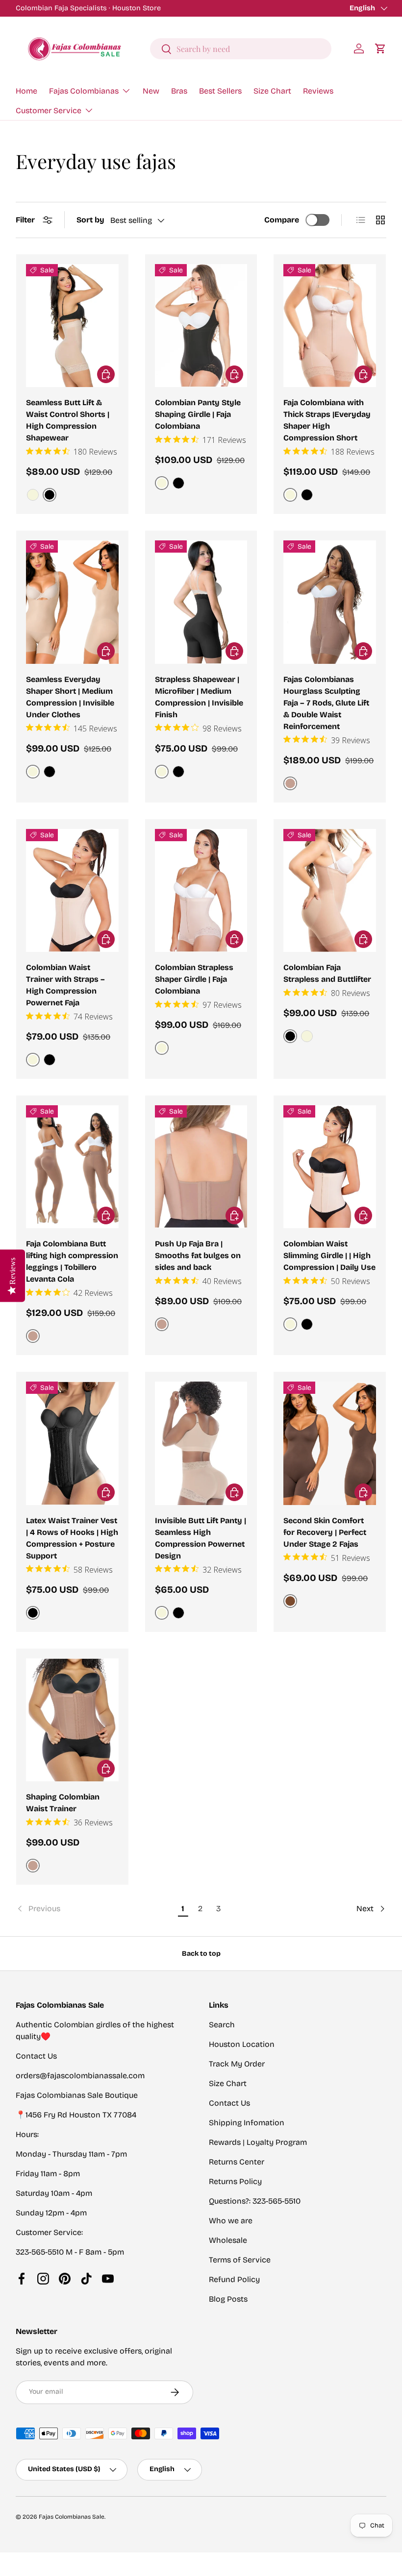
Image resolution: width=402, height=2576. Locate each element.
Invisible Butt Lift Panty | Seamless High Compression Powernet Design (201, 1538)
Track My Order (237, 2064)
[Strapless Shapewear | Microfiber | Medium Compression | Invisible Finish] (201, 602)
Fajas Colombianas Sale (72, 2517)
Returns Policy (235, 2181)
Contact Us (229, 2103)
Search (222, 2025)
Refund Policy (234, 2279)
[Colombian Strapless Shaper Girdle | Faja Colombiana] (201, 891)
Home (26, 91)
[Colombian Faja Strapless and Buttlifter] (330, 891)
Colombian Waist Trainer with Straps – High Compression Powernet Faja (65, 985)
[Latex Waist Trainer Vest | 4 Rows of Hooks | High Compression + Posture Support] (72, 1443)
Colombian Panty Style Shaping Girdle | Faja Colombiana (198, 414)
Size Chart (272, 91)
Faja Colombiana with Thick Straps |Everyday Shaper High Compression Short (327, 420)
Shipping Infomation (247, 2123)
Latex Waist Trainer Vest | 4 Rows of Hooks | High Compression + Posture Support (72, 1538)
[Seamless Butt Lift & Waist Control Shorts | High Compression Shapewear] (72, 326)
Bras (179, 91)
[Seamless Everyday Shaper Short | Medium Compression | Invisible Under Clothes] (72, 602)
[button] (380, 49)
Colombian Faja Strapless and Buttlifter (327, 973)
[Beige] (33, 495)
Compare (282, 220)
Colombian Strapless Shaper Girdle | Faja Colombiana (194, 979)
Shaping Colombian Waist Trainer (63, 1803)
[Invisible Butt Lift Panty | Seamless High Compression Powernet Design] (201, 1443)
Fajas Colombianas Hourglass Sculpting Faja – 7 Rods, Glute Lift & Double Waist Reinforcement (326, 703)
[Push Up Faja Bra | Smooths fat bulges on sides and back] (201, 1167)
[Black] (178, 483)
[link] (95, 1909)
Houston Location (242, 2044)
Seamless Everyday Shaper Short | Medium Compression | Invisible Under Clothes (70, 697)
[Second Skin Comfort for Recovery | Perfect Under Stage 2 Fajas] (330, 1443)
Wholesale (228, 2240)
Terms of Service (240, 2260)
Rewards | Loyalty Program (258, 2142)
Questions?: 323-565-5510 (255, 2201)
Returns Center (237, 2162)
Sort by (90, 220)
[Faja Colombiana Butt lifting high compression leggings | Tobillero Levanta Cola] (72, 1167)
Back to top (201, 1954)
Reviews (318, 91)
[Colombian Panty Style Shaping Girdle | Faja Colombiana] (201, 326)
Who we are (231, 2221)
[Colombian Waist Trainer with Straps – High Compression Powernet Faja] (72, 891)
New (151, 91)
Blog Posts (228, 2299)
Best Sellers (220, 91)
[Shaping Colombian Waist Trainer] (72, 1720)
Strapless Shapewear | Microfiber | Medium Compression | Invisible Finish (199, 697)
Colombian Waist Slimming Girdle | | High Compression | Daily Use (329, 1255)
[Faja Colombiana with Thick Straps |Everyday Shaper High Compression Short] (330, 326)
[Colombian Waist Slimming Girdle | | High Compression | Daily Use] (330, 1167)
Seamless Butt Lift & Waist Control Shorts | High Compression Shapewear (68, 420)
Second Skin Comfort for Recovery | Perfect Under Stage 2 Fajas (325, 1532)
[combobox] (241, 49)
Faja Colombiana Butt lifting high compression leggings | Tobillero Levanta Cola (72, 1261)
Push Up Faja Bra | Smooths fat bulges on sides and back (198, 1255)
